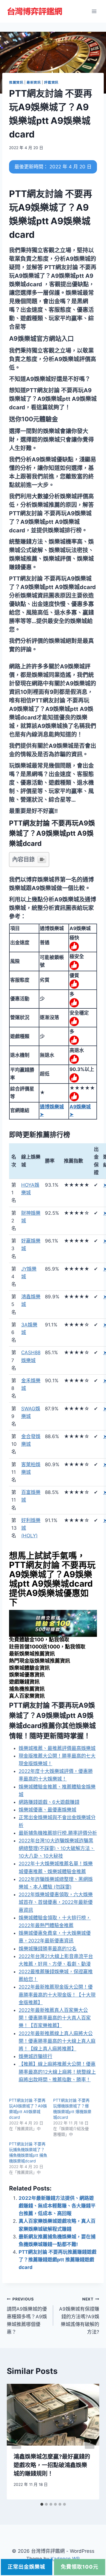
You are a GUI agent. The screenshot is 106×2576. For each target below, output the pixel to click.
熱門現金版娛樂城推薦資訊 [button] (40, 1661)
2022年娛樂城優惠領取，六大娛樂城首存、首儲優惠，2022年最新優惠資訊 (56, 1902)
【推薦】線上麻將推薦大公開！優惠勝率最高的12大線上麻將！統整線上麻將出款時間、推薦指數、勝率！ (57, 2072)
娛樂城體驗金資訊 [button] (29, 1668)
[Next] (90, 2441)
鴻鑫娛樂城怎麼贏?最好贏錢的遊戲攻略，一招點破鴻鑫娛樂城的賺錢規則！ (52, 2465)
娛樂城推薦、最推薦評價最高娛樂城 (57, 1748)
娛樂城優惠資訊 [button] (27, 1675)
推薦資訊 (16, 82)
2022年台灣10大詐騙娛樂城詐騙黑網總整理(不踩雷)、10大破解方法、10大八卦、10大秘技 (57, 1848)
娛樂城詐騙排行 (35, 2056)
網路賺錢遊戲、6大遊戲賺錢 (49, 1802)
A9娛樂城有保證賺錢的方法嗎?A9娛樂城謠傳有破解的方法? (79, 2316)
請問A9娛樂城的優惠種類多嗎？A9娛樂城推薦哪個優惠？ (27, 2316)
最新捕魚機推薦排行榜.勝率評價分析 (58, 1833)
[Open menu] (94, 11)
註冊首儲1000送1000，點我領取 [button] (47, 1647)
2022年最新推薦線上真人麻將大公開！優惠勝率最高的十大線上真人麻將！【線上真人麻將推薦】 (57, 2041)
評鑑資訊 (51, 82)
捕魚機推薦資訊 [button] (27, 1689)
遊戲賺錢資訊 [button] (24, 1682)
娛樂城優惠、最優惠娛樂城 (47, 1810)
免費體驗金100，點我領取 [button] (39, 1640)
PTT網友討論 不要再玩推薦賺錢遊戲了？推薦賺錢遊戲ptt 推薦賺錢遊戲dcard (58, 2260)
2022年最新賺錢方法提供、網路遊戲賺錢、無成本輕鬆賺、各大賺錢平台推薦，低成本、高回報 (57, 2206)
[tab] (42, 2504)
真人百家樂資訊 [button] (27, 1696)
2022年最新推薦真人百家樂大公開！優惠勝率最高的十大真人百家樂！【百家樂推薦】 (55, 2018)
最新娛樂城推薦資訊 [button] (32, 1654)
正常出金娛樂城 (26, 2567)
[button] (41, 338)
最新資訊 (34, 82)
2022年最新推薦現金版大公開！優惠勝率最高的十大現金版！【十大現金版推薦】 (57, 1995)
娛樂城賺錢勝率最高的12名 (48, 1949)
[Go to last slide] (16, 2441)
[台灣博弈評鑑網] (35, 11)
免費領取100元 (80, 2567)
